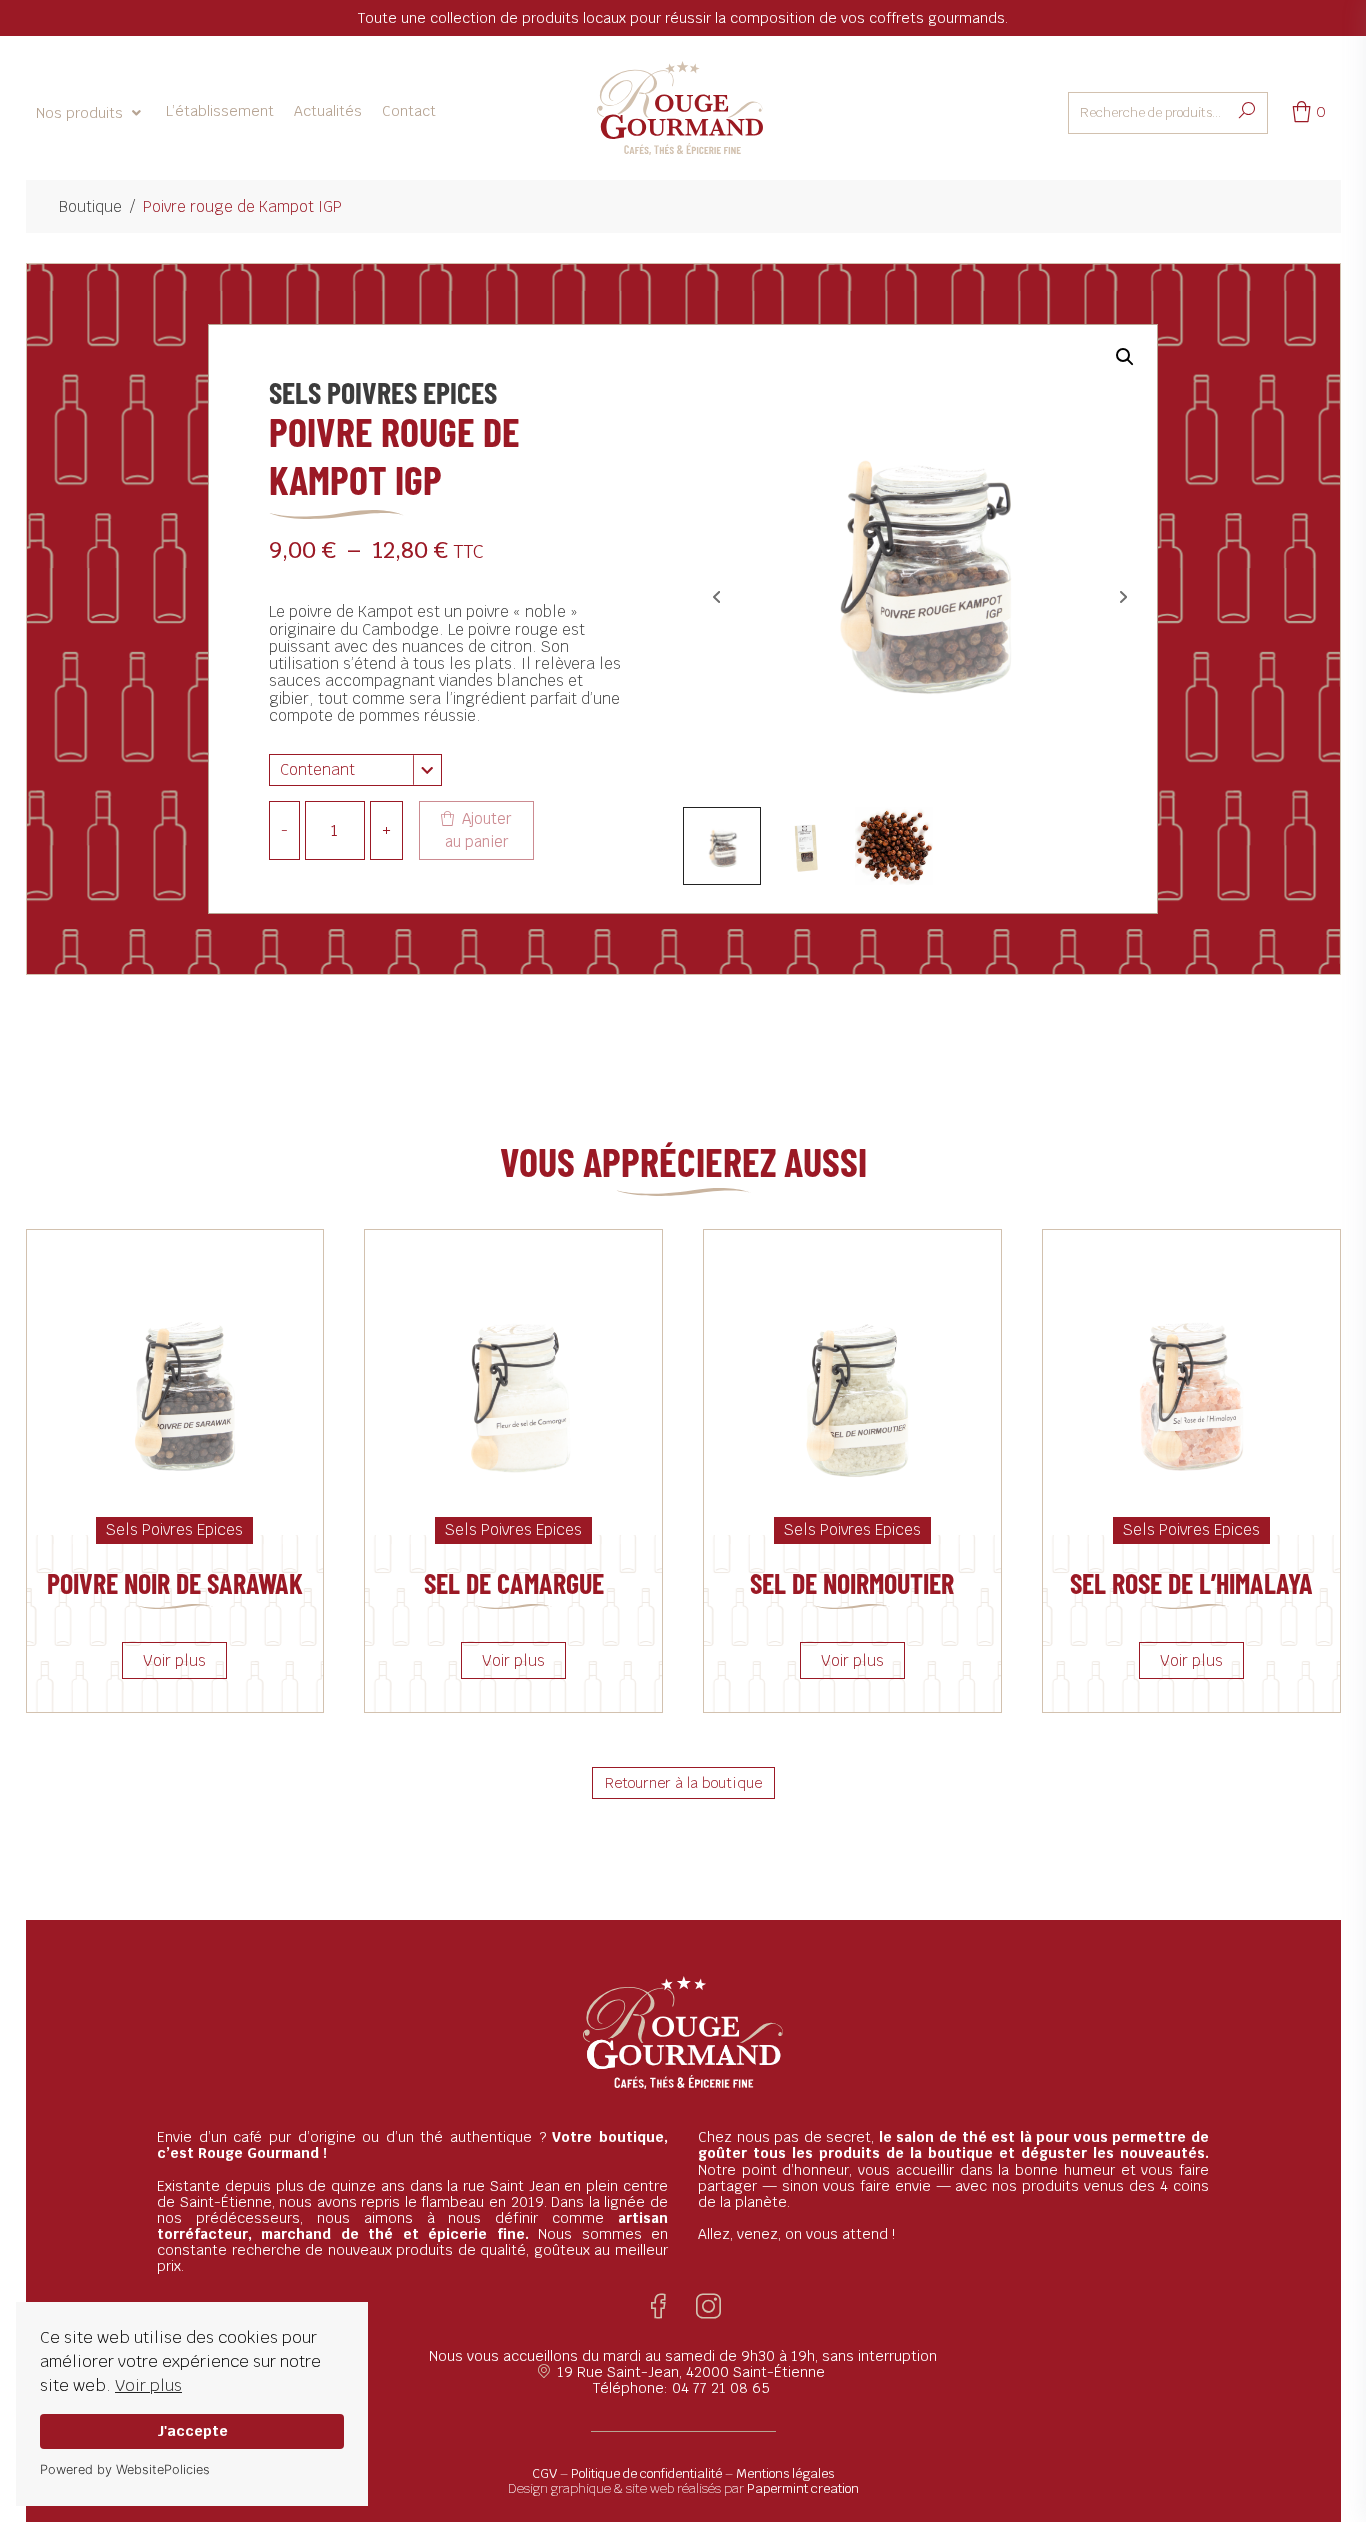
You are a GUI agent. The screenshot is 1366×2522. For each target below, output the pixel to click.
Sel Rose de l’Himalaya (1191, 1583)
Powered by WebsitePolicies (125, 2469)
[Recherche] (1247, 111)
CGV (544, 2473)
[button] (91, 113)
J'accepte (192, 2430)
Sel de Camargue (514, 1583)
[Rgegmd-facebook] (658, 2306)
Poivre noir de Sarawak (175, 1583)
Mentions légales (785, 2473)
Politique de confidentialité (646, 2473)
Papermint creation (803, 2488)
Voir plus (148, 2385)
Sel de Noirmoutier (852, 1583)
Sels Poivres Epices (383, 392)
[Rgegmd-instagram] (708, 2306)
